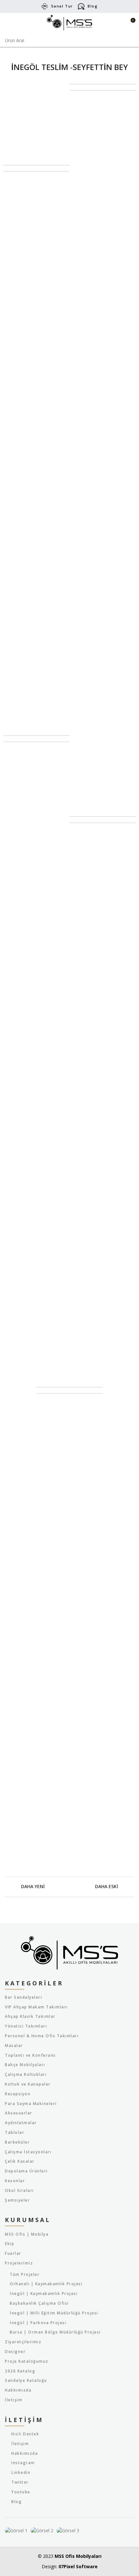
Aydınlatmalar (21, 2123)
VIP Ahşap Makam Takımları (36, 2007)
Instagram (23, 2463)
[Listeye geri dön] (69, 1887)
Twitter (20, 2482)
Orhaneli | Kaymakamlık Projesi (46, 2284)
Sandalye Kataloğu (26, 2381)
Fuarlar (13, 2253)
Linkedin (21, 2472)
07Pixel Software (78, 2566)
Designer (15, 2352)
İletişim (14, 2400)
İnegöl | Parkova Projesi (38, 2323)
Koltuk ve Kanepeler (28, 2084)
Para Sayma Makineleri (31, 2104)
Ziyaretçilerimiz (23, 2342)
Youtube (21, 2492)
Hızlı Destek (25, 2434)
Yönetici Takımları (26, 2026)
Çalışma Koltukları (26, 2075)
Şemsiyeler (17, 2200)
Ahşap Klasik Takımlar (30, 2017)
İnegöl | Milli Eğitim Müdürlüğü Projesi (54, 2313)
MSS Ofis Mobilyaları (78, 2556)
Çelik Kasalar (20, 2161)
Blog (93, 6)
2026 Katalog (20, 2371)
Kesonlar (15, 2181)
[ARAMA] (130, 41)
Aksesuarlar (19, 2113)
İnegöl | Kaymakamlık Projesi (44, 2294)
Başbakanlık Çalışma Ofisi (39, 2303)
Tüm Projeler (25, 2275)
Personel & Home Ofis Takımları (42, 2036)
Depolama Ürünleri (26, 2171)
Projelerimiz (19, 2263)
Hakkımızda (18, 2390)
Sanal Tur (62, 6)
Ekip (10, 2244)
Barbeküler (17, 2142)
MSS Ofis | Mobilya (27, 2234)
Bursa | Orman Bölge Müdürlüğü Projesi (55, 2332)
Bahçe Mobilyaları (25, 2065)
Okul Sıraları (19, 2191)
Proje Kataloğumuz (27, 2361)
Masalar (14, 2046)
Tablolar (15, 2133)
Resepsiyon (18, 2094)
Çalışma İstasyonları (28, 2152)
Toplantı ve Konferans (30, 2055)
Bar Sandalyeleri (23, 1997)
